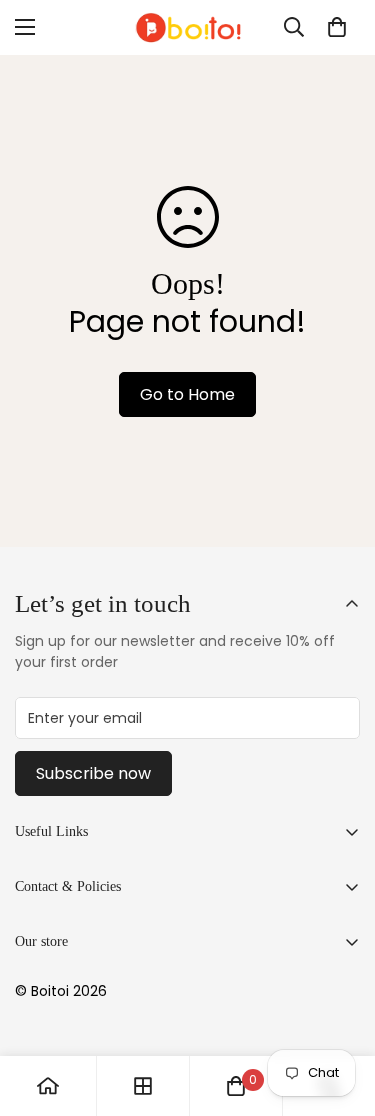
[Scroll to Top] (339, 1010)
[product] (48, 1086)
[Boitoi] (188, 27)
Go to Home (187, 394)
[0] (337, 27)
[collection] (143, 1086)
